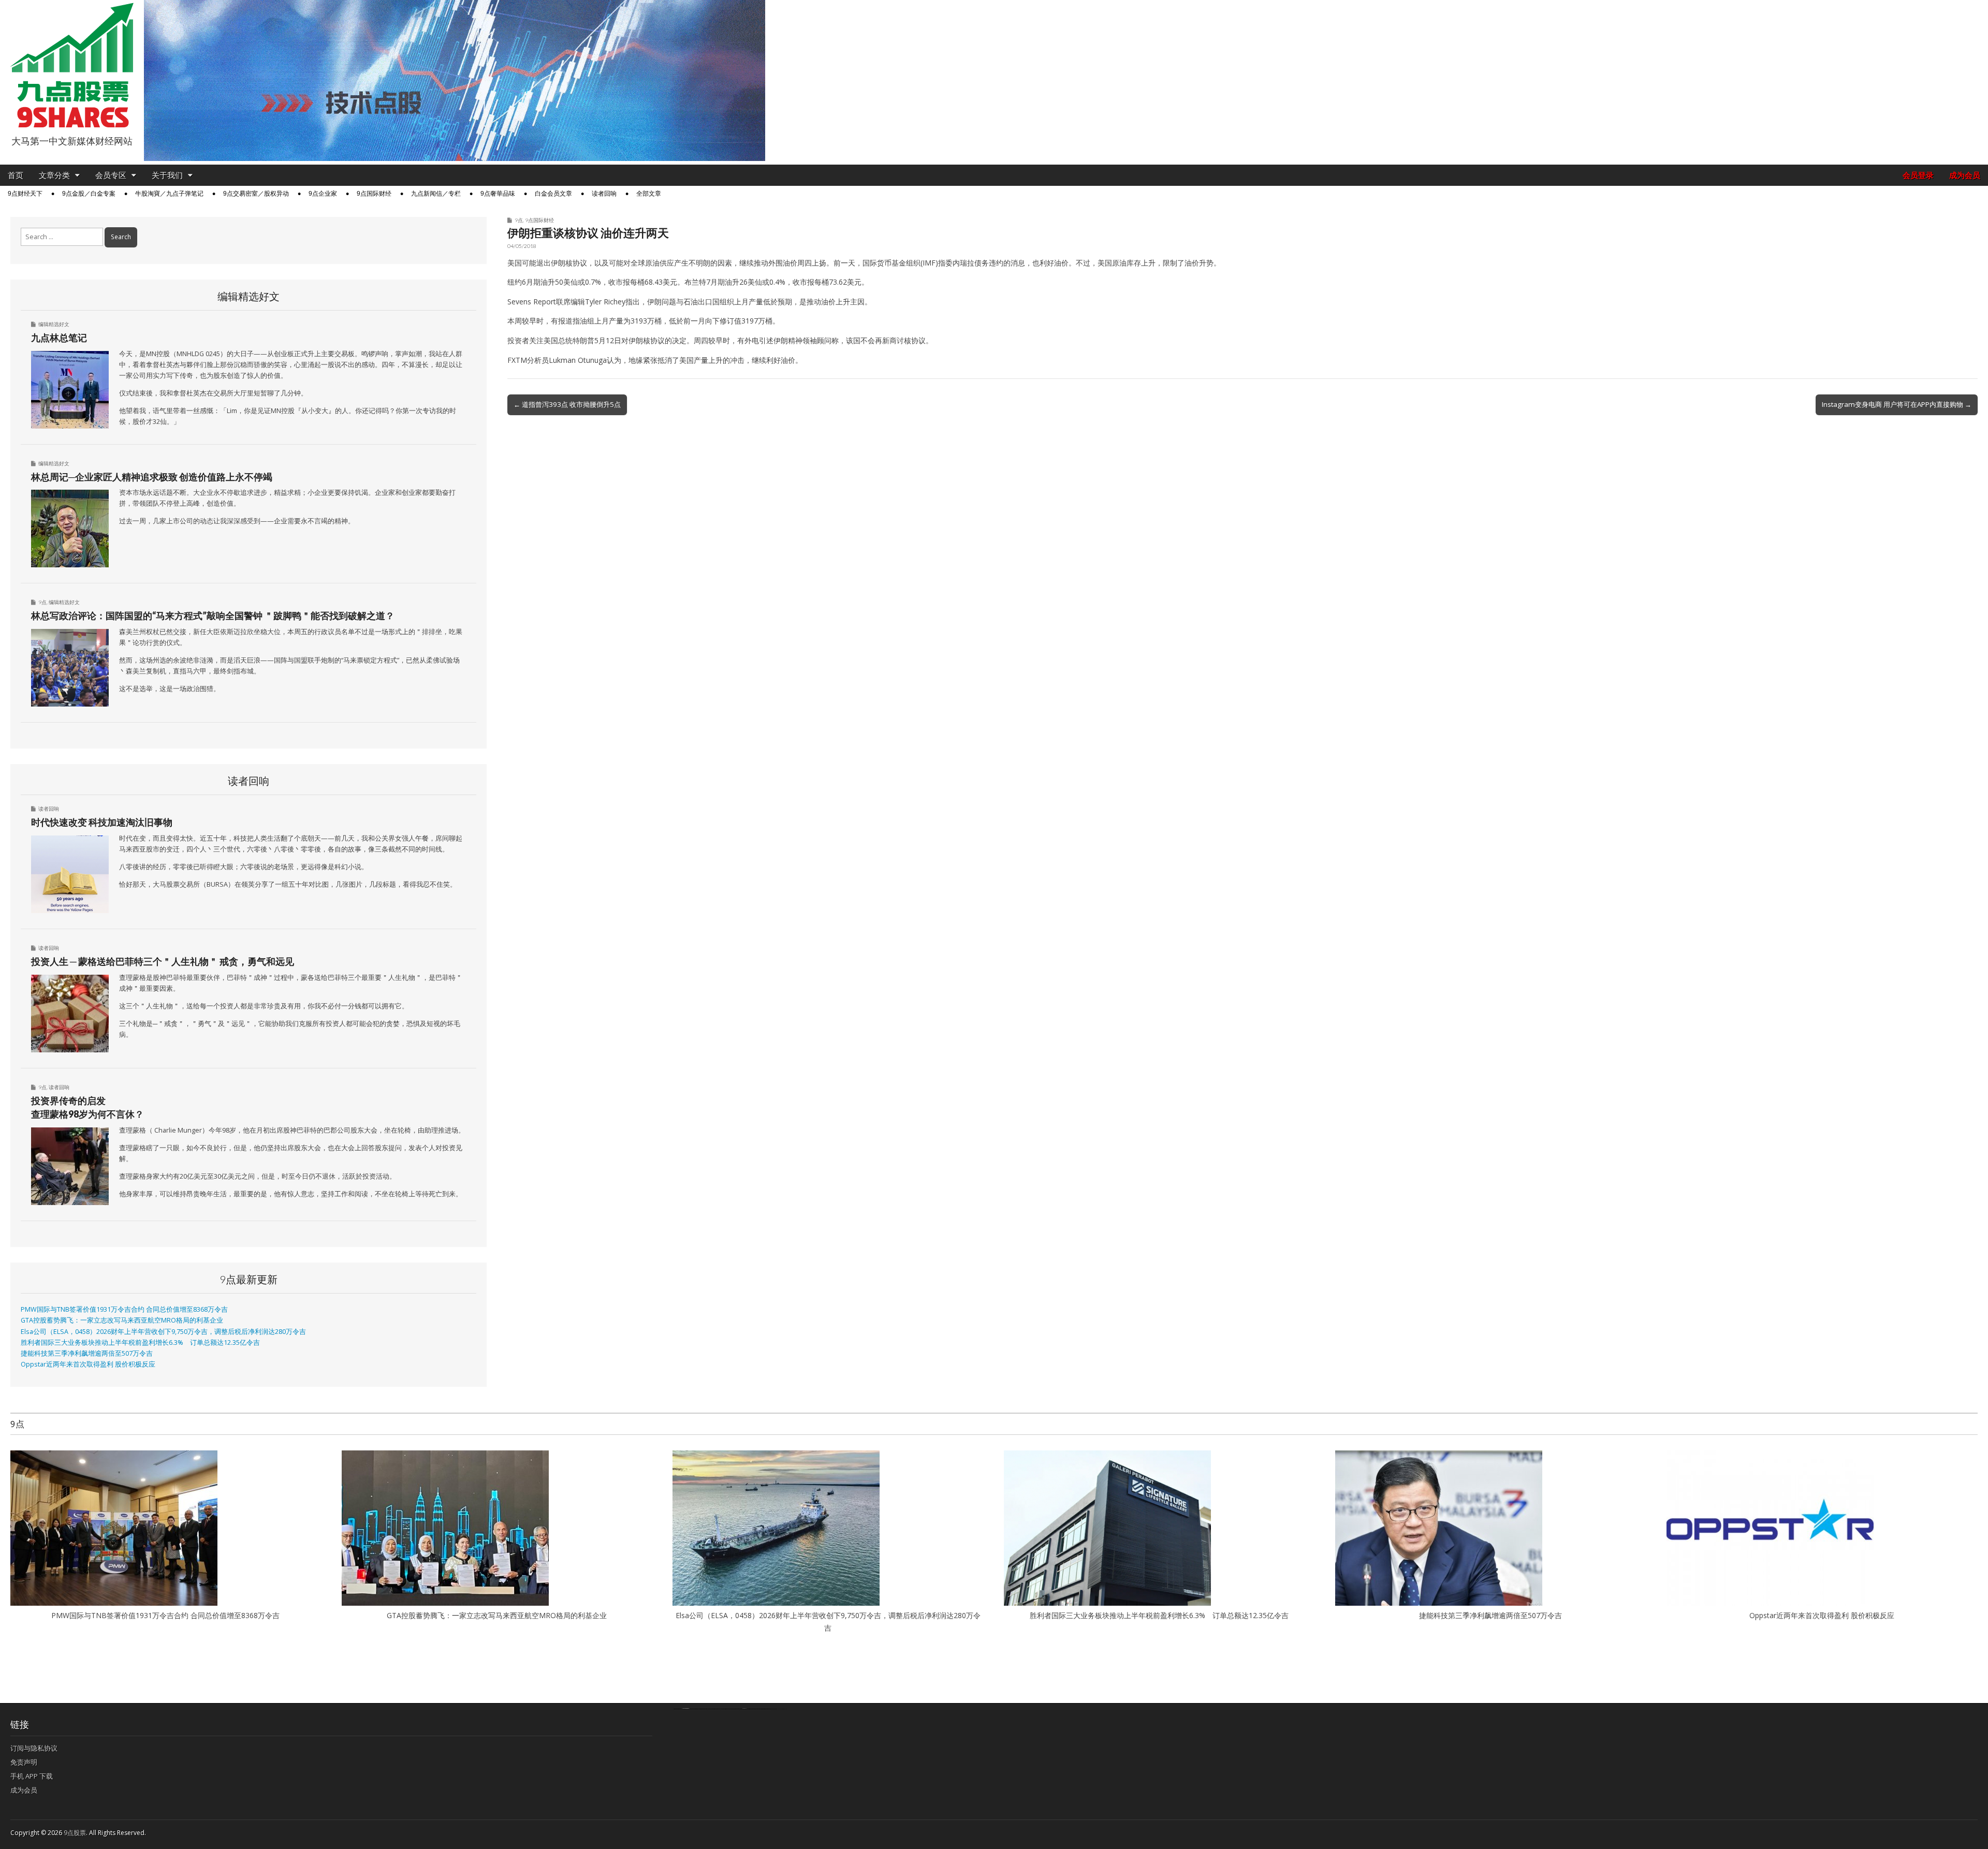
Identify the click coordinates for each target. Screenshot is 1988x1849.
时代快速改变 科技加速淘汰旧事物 (102, 822)
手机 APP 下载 (32, 1776)
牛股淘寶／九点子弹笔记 (169, 194)
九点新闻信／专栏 (436, 194)
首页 (16, 175)
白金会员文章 (553, 194)
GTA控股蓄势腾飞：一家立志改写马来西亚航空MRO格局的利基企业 (122, 1320)
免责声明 (24, 1762)
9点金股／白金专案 (89, 194)
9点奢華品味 (498, 194)
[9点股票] (72, 65)
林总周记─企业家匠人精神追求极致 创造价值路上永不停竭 (152, 477)
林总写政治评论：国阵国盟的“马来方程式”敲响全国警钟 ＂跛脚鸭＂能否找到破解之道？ (213, 615)
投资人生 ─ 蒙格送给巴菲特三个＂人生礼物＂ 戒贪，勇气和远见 (163, 961)
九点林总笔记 (59, 337)
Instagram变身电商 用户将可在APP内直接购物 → (1897, 404)
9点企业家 (323, 194)
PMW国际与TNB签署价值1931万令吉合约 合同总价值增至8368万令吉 (124, 1309)
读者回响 (604, 194)
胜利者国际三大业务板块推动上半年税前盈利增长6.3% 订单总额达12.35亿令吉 (140, 1342)
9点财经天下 (25, 194)
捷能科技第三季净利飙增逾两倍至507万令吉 (90, 1353)
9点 (519, 220)
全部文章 (649, 194)
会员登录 (1918, 175)
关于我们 (167, 175)
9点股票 (75, 1833)
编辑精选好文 (54, 324)
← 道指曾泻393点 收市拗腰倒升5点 (567, 404)
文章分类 (54, 175)
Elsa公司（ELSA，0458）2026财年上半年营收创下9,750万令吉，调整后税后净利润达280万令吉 (163, 1332)
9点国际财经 (374, 194)
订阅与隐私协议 (34, 1748)
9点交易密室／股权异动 (256, 194)
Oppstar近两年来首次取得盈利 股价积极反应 (88, 1364)
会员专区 (111, 175)
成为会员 (1965, 175)
